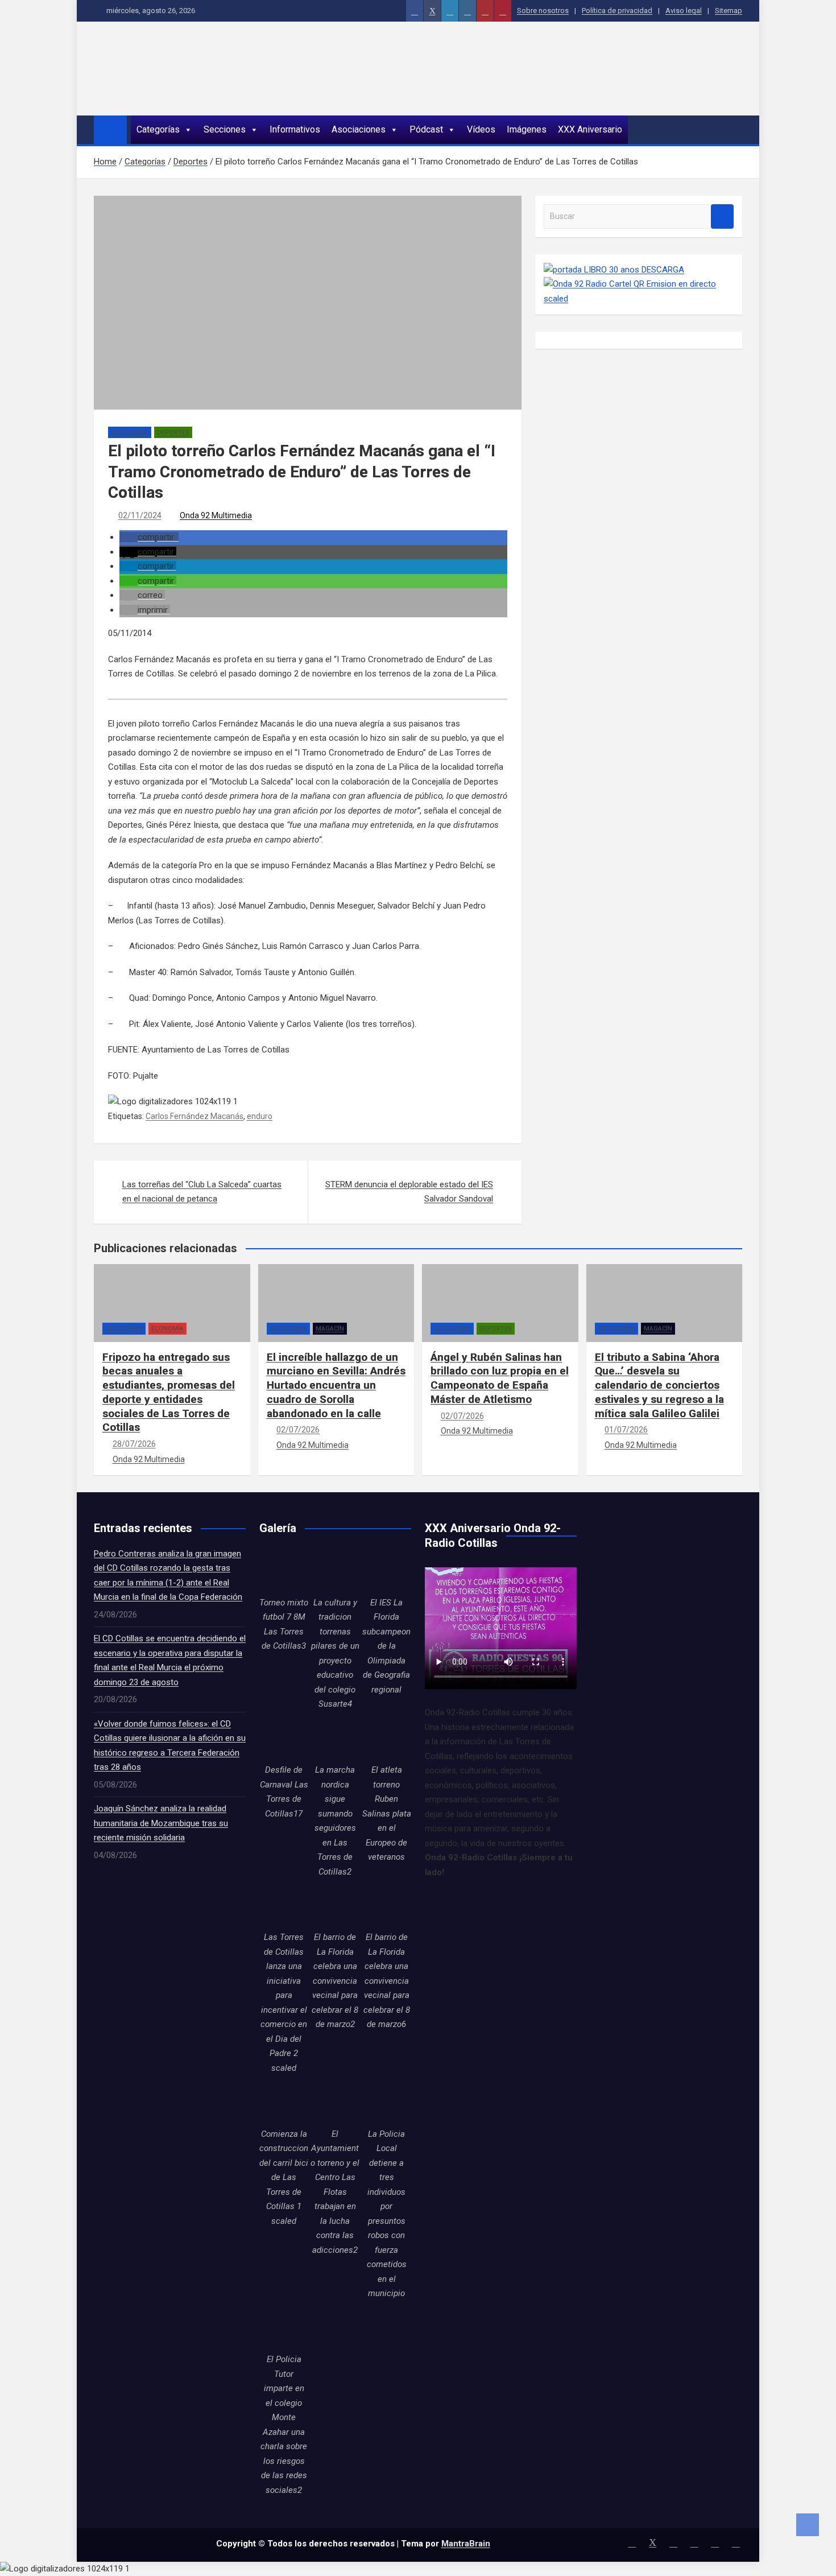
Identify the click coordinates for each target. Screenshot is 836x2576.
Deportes (173, 433)
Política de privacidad (617, 11)
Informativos (295, 129)
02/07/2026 (298, 1430)
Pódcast (426, 129)
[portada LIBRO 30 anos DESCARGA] (614, 270)
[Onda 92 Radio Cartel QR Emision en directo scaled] (639, 284)
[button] (149, 537)
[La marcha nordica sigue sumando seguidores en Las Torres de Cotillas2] (335, 1739)
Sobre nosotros (543, 11)
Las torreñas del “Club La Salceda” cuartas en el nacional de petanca (202, 1192)
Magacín (330, 1329)
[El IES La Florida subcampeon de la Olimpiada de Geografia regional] (387, 1571)
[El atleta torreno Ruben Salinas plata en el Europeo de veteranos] (387, 1739)
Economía (167, 1329)
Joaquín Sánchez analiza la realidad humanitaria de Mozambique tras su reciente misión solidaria (161, 1823)
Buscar (722, 216)
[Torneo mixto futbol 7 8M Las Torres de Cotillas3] (284, 1571)
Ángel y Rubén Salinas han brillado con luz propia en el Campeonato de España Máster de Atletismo (500, 1378)
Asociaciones (359, 129)
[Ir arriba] (808, 2525)
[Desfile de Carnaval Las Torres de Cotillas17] (284, 1739)
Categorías (158, 129)
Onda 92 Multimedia (216, 515)
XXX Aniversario (590, 129)
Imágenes (527, 129)
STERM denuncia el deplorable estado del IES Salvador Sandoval (409, 1192)
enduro (260, 1116)
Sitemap (729, 11)
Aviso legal (684, 11)
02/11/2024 (140, 515)
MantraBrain (466, 2544)
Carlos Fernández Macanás (194, 1116)
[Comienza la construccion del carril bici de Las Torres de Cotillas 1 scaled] (284, 2102)
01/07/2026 (626, 1430)
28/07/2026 (134, 1444)
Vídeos (481, 129)
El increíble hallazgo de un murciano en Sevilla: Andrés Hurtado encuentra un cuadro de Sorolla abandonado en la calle (336, 1385)
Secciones (225, 129)
